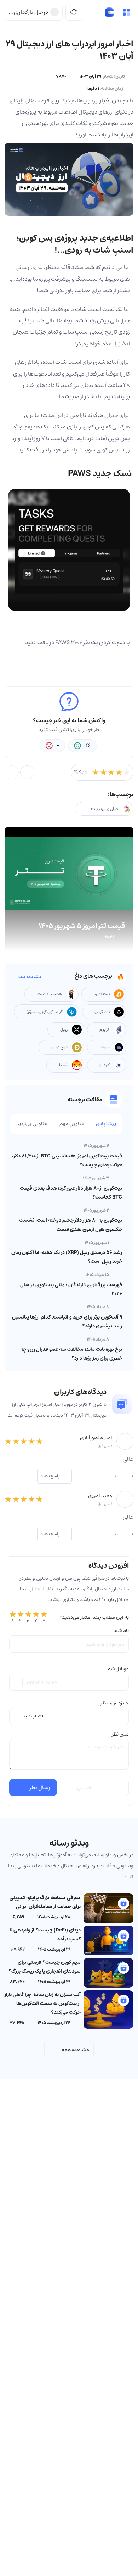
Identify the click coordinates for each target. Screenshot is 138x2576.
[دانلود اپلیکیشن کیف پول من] (74, 12)
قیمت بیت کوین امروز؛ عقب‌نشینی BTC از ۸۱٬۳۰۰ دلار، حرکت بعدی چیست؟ (67, 1160)
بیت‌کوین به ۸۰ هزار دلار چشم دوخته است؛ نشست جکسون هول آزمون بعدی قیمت (71, 1225)
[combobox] (69, 1716)
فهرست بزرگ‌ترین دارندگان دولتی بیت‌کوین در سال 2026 (71, 1289)
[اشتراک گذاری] (27, 772)
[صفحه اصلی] (109, 12)
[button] (126, 12)
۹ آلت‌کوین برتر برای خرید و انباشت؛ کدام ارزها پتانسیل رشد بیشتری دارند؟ (67, 1322)
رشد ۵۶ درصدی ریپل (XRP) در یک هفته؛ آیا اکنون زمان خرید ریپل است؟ (67, 1257)
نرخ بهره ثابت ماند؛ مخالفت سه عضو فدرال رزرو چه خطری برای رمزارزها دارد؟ (71, 1354)
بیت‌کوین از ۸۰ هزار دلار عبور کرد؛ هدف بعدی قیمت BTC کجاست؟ (71, 1193)
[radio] (13, 1617)
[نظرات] (12, 772)
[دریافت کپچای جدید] (68, 1787)
